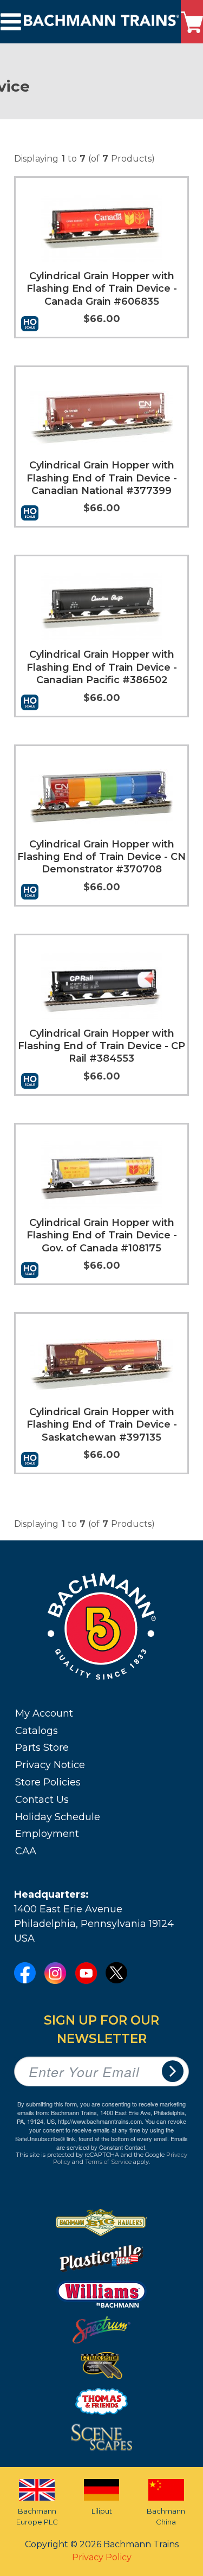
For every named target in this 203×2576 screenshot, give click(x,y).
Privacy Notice (50, 1765)
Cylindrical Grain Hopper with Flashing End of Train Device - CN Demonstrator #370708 (101, 857)
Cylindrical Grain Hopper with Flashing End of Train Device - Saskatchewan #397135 (102, 1425)
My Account (44, 1713)
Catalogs (37, 1731)
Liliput (102, 2511)
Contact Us (42, 1800)
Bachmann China (166, 2516)
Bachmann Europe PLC (37, 2516)
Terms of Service (108, 2162)
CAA (26, 1851)
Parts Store (42, 1748)
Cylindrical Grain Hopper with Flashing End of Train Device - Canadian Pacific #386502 (102, 667)
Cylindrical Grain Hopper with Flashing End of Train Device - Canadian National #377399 (102, 478)
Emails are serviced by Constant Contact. (122, 2143)
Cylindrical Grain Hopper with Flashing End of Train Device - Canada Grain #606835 (102, 289)
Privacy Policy (102, 2557)
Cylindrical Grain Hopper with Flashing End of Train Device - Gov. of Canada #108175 (102, 1235)
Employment (47, 1834)
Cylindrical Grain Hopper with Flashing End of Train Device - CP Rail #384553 (101, 1046)
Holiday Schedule (58, 1817)
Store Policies (48, 1782)
